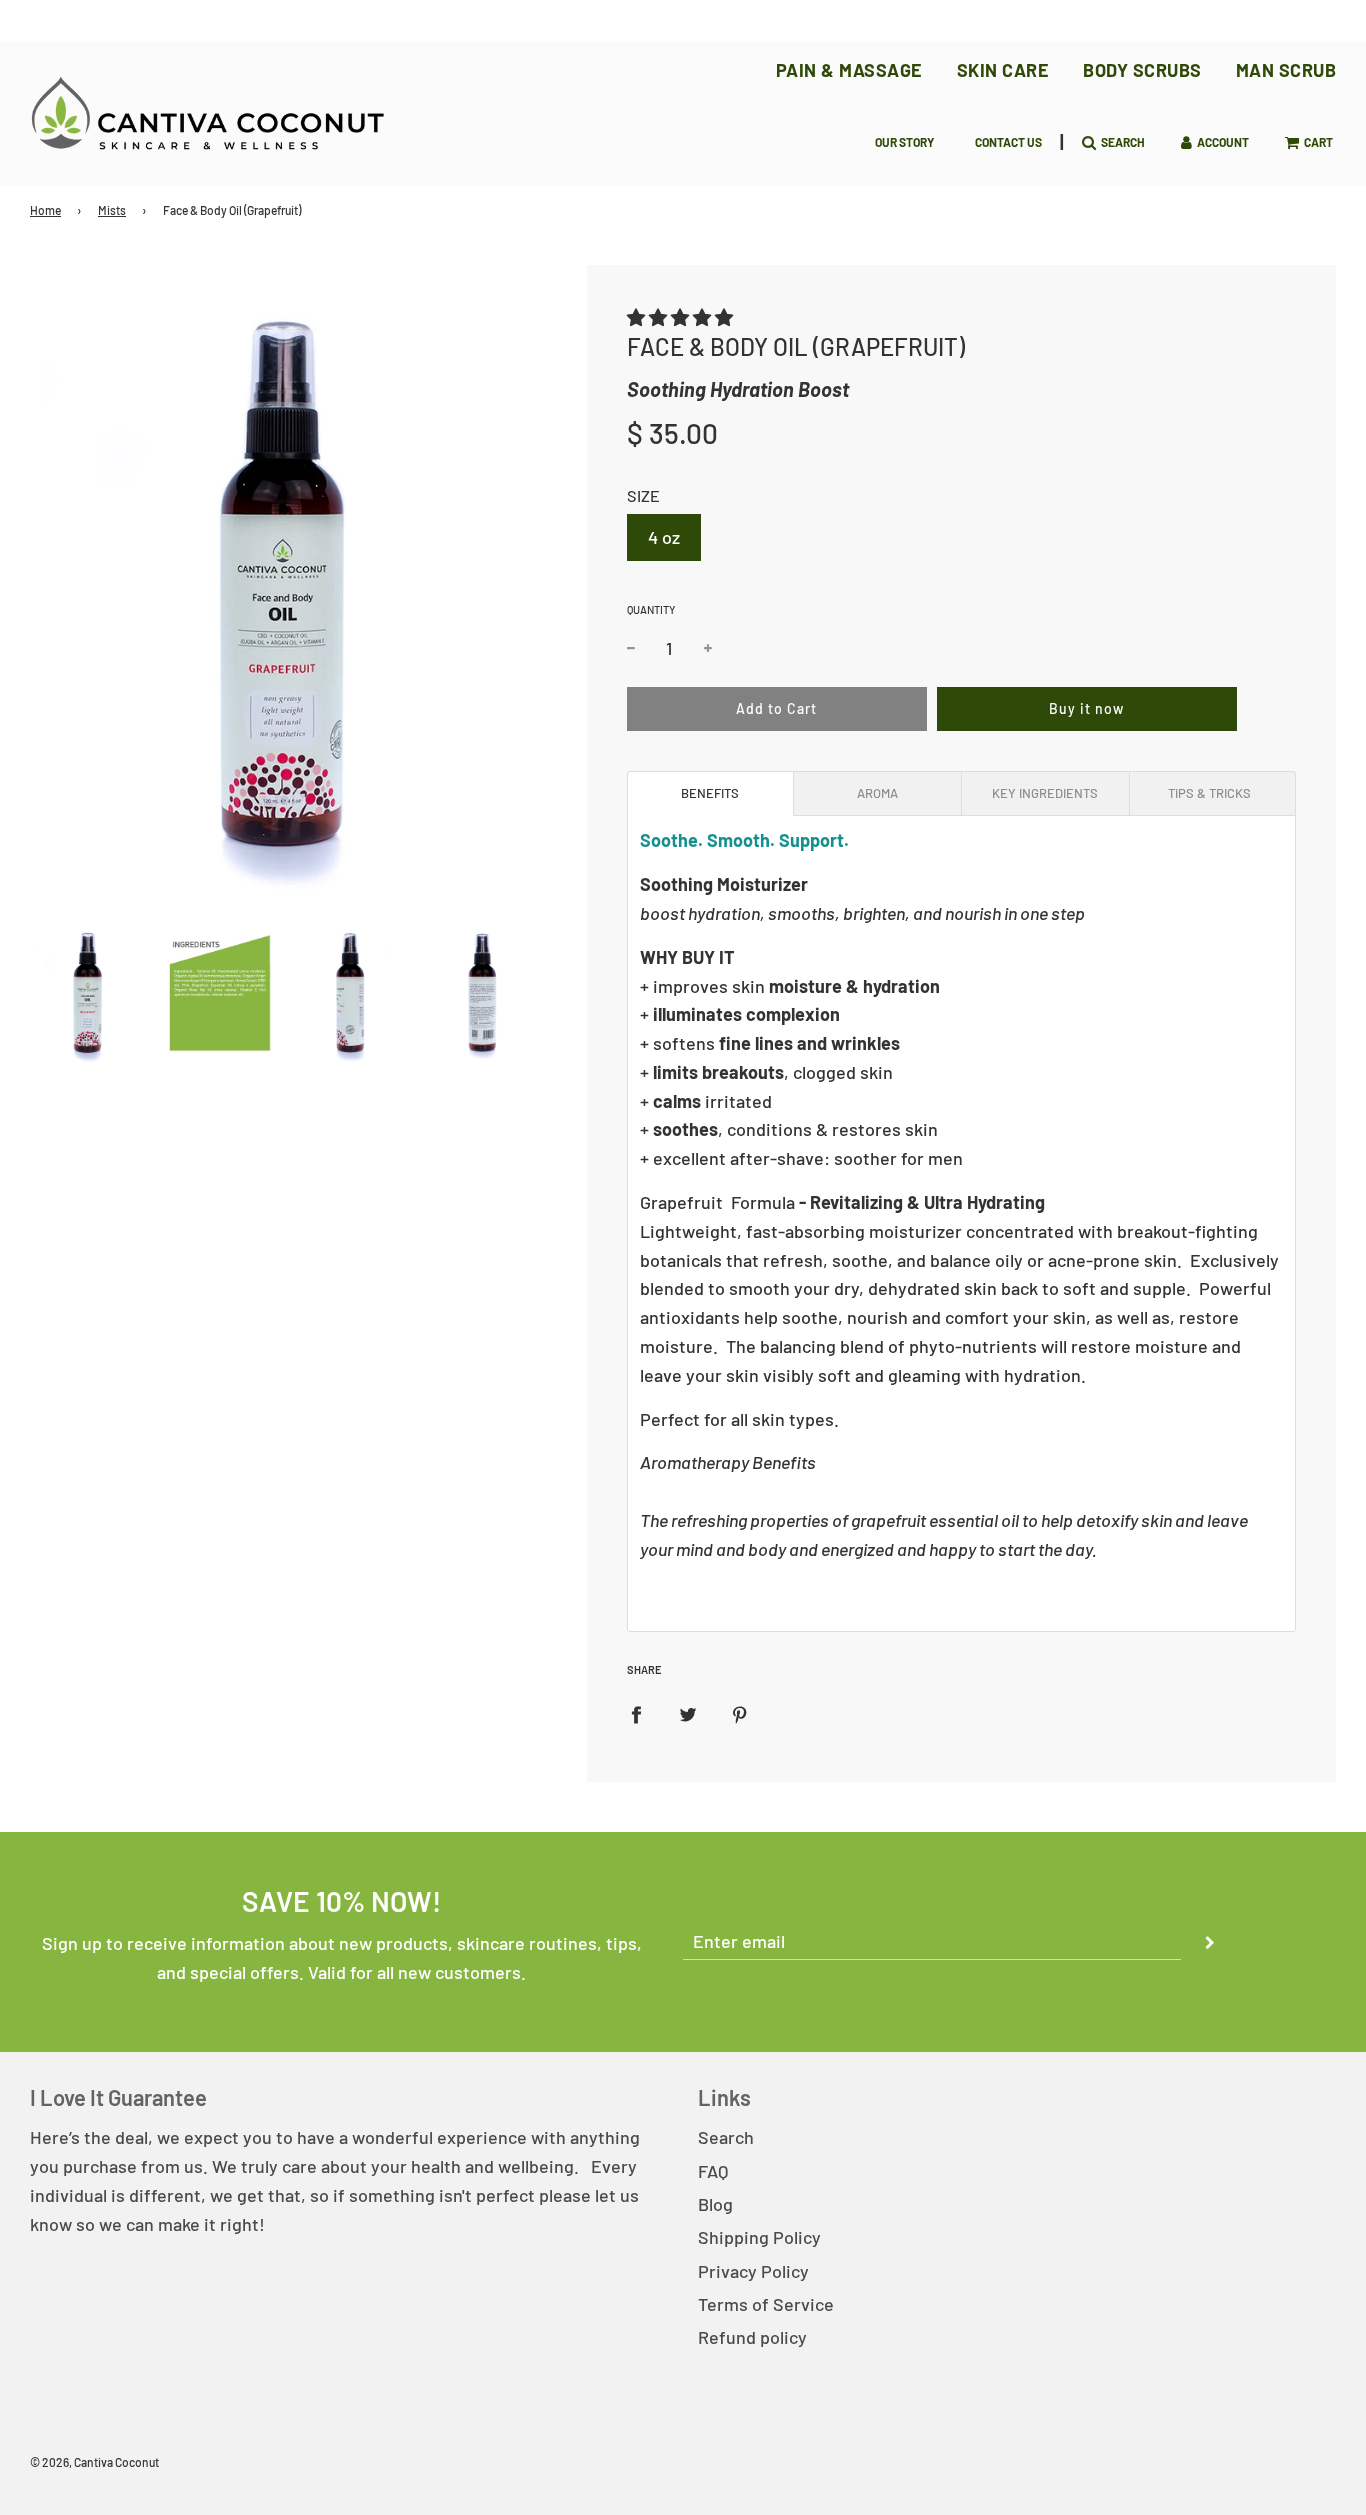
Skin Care (1003, 70)
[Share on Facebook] (636, 1712)
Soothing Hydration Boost (738, 389)
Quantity (651, 609)
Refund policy (752, 2337)
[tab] (710, 793)
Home (45, 210)
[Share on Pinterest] (740, 1712)
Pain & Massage (849, 70)
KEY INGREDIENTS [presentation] (1045, 793)
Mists (112, 210)
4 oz (664, 537)
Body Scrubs (1142, 70)
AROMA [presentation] (877, 793)
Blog (715, 2204)
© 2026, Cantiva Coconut (94, 2462)
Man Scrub (1286, 70)
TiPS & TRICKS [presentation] (1212, 793)
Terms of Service (766, 2304)
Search (726, 2137)
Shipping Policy (759, 2237)
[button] (680, 317)
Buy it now (1086, 708)
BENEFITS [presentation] (710, 793)
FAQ (713, 2171)
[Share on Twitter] (688, 1712)
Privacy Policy (753, 2271)
